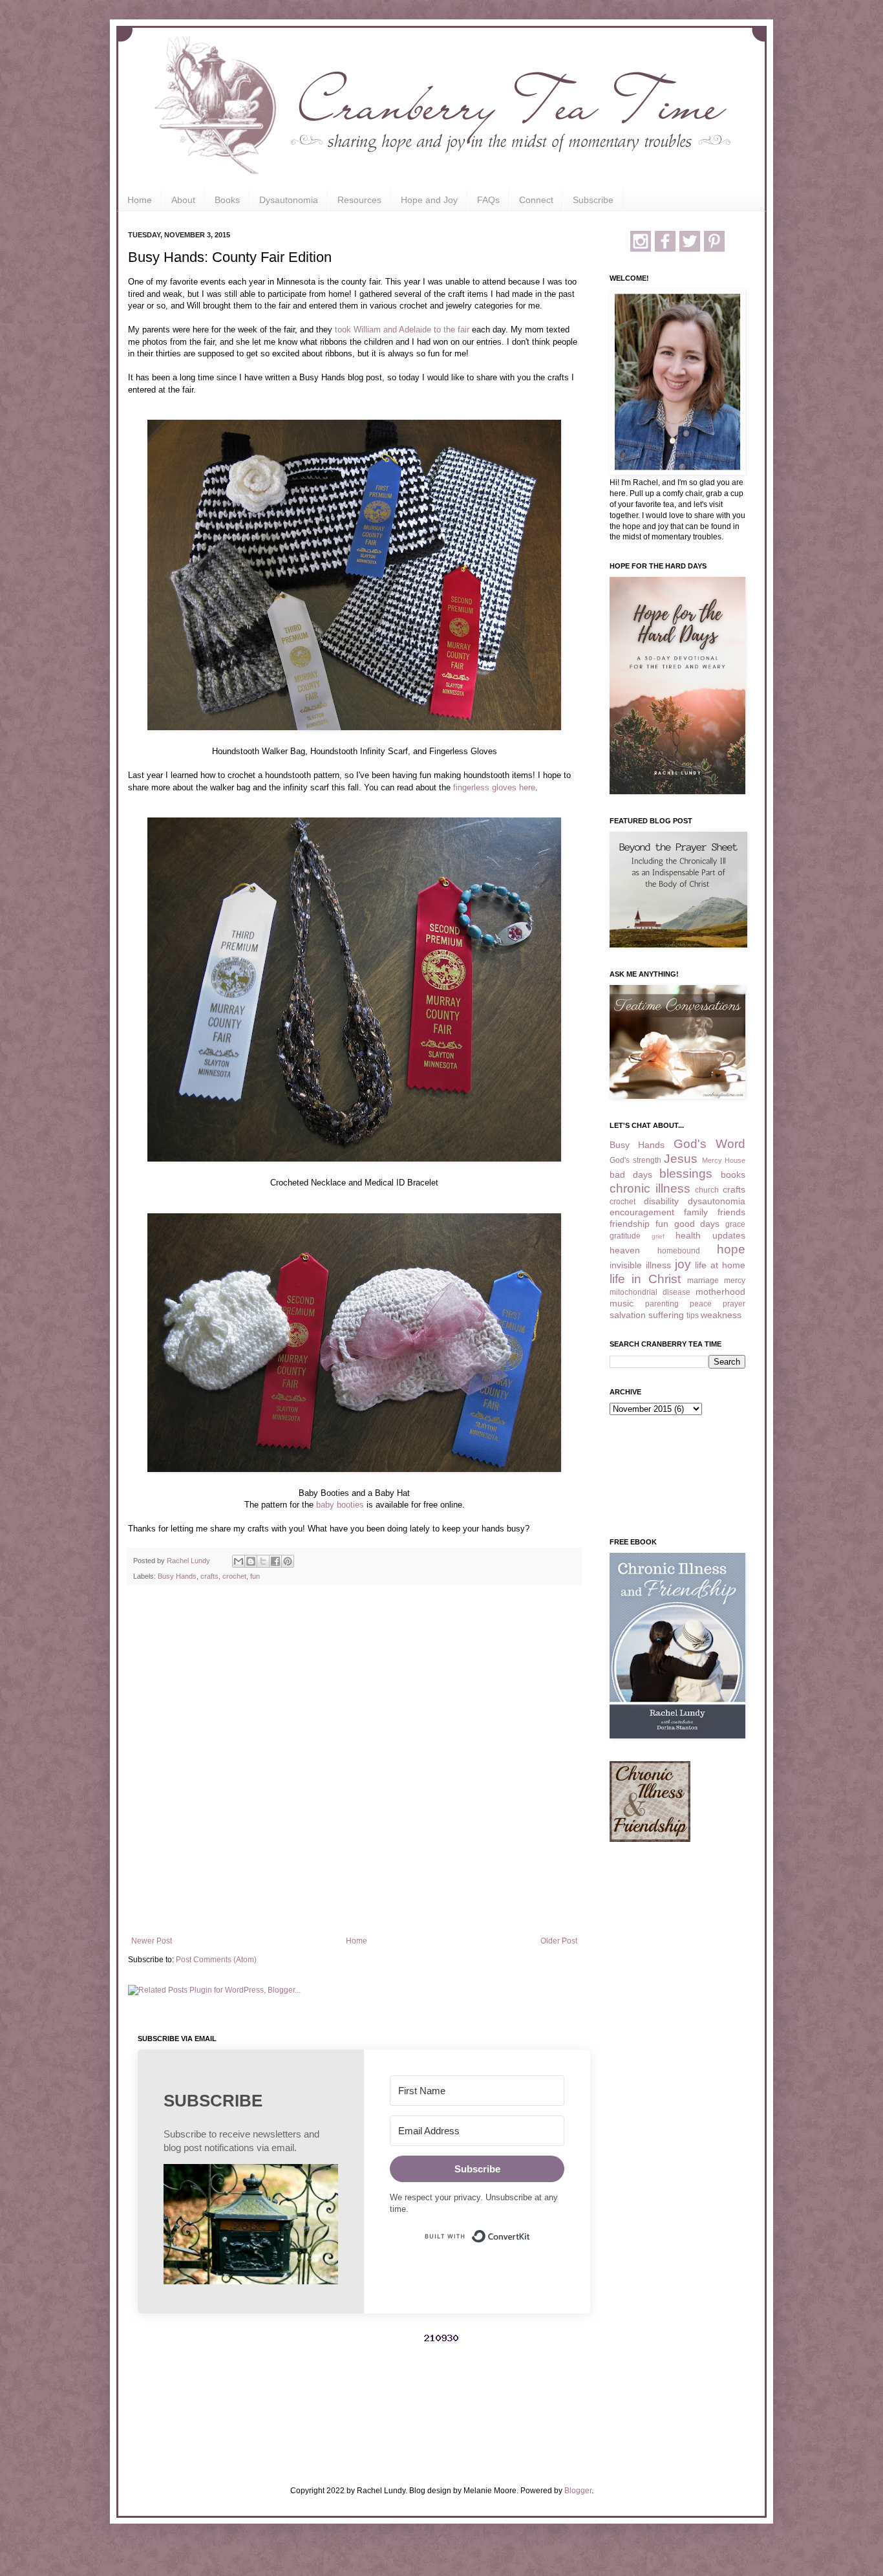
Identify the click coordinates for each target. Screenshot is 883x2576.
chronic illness (650, 1188)
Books (227, 200)
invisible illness (640, 1265)
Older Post (559, 1941)
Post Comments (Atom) (216, 1960)
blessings (686, 1174)
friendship (630, 1224)
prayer (734, 1304)
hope (731, 1249)
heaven (625, 1250)
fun (255, 1576)
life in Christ (645, 1279)
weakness (721, 1315)
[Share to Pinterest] (288, 1561)
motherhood (720, 1292)
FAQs (488, 200)
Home (140, 200)
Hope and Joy (429, 200)
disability (661, 1201)
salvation (628, 1315)
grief (658, 1236)
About (183, 200)
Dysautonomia (289, 200)
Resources (359, 200)
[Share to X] (263, 1561)
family (696, 1212)
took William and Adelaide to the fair (402, 330)
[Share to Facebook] (275, 1561)
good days (697, 1224)
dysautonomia (717, 1201)
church (707, 1190)
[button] (251, 2226)
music (622, 1303)
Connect (536, 200)
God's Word (709, 1144)
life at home (720, 1265)
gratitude (625, 1236)
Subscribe (593, 200)
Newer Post (152, 1941)
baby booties (340, 1505)
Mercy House (724, 1160)
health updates (710, 1235)
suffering (666, 1315)
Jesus (681, 1159)
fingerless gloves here (494, 787)
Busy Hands (177, 1576)
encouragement (642, 1212)
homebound (679, 1251)
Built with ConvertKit (530, 2231)
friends (731, 1212)
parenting (662, 1304)
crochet (234, 1576)
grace (735, 1224)
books (733, 1174)
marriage (703, 1281)
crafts (209, 1576)
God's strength (635, 1160)
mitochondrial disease (650, 1292)
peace (701, 1304)
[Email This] (239, 1561)
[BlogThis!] (251, 1561)
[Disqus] (354, 1763)
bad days (631, 1174)
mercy (735, 1281)
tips (693, 1315)
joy (683, 1264)
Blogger (578, 2491)
